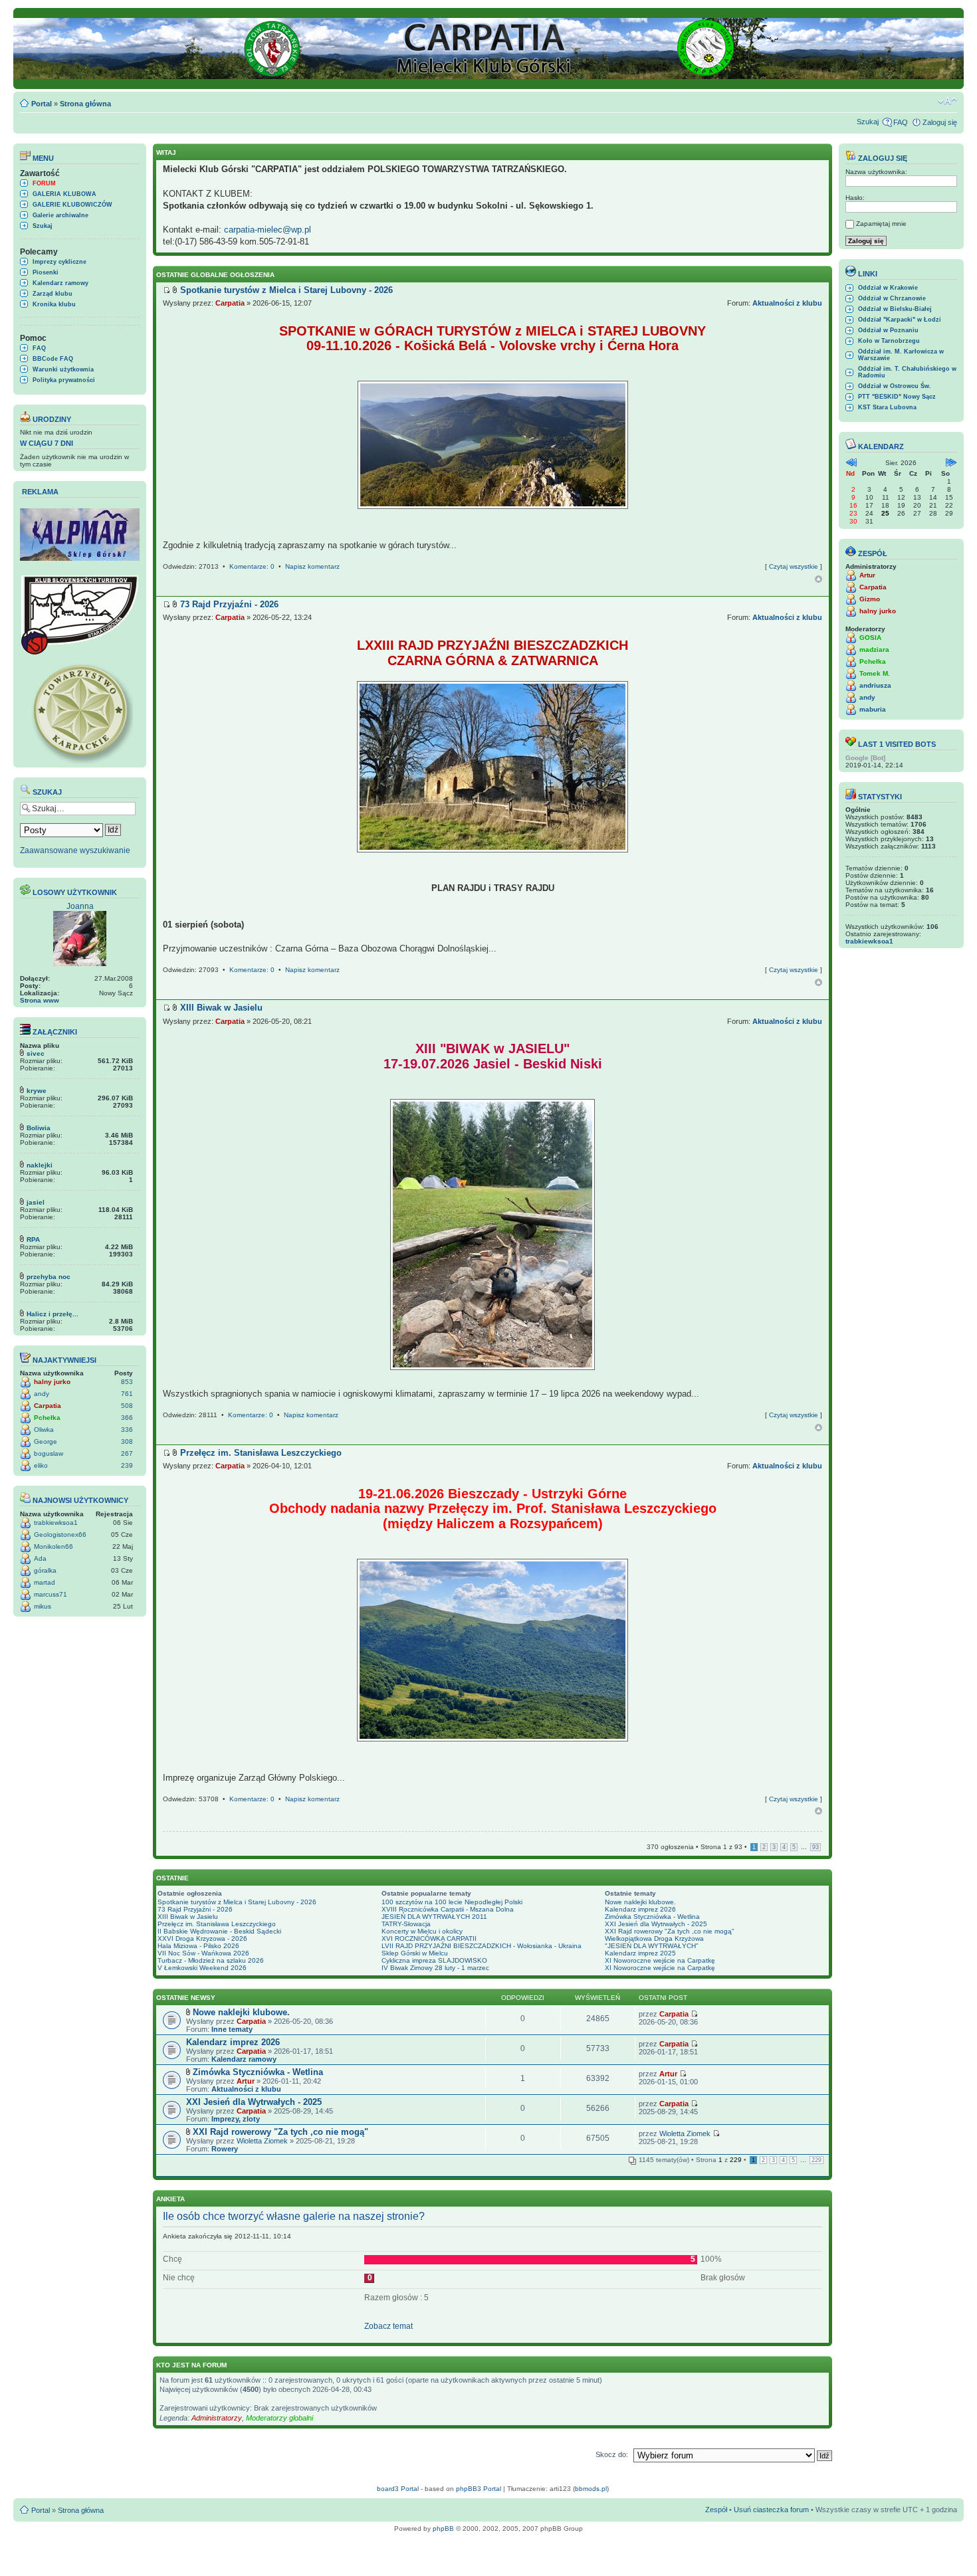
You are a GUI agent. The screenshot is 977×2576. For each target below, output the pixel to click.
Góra (818, 579)
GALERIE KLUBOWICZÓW (72, 205)
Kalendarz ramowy (60, 283)
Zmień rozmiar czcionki (947, 101)
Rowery (225, 2149)
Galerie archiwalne (60, 215)
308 (127, 1441)
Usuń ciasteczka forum (771, 2510)
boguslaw (49, 1453)
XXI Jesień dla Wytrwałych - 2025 (656, 1924)
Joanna (80, 906)
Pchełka (47, 1418)
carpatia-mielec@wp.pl (268, 230)
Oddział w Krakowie (888, 288)
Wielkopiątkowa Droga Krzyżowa (654, 1938)
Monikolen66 (54, 1546)
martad (45, 1582)
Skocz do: (612, 2454)
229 (816, 2160)
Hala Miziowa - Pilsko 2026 (198, 1946)
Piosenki (46, 272)
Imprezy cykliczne (59, 262)
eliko (41, 1465)
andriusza (875, 685)
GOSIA (870, 638)
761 (127, 1394)
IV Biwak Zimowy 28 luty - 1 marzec (435, 1968)
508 (127, 1406)
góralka (45, 1570)
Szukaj (868, 122)
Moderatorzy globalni (279, 2418)
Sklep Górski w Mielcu (415, 1953)
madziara (874, 649)
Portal (42, 104)
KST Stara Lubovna (887, 407)
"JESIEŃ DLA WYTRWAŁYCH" (652, 1946)
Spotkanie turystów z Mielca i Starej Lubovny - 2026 (237, 1902)
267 (127, 1453)
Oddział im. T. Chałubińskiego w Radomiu (907, 372)
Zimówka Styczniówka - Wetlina (652, 1917)
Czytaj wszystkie (794, 566)
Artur (246, 2081)
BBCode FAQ (53, 359)
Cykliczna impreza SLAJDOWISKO (434, 1960)
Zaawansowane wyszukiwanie (75, 850)
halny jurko (52, 1382)
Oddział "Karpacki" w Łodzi (900, 320)
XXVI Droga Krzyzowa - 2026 (202, 1938)
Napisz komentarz (312, 566)
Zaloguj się (940, 122)
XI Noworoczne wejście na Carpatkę (660, 1960)
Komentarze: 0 (252, 566)
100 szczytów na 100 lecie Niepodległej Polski (452, 1902)
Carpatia (48, 1406)
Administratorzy (217, 2418)
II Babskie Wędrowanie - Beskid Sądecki (219, 1931)
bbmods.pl (591, 2489)
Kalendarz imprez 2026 (640, 1909)
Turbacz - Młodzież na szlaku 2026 (211, 1960)
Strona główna (85, 104)
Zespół (716, 2510)
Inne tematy (232, 2029)
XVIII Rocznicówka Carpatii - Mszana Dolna (448, 1909)
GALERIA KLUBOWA (64, 194)
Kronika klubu (54, 304)
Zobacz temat (388, 2326)
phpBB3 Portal (479, 2489)
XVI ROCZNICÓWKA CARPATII (429, 1938)
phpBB (443, 2528)
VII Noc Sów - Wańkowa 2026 (203, 1953)
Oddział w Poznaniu (888, 330)
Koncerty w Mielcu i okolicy (422, 1931)
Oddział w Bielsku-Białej (895, 309)
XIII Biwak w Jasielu (188, 1917)
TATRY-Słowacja (406, 1924)
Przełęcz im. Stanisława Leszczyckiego (217, 1924)
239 (127, 1465)
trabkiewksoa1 (56, 1523)
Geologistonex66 (60, 1535)
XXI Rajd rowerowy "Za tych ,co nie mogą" (670, 1931)
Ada (40, 1558)
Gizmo (870, 599)
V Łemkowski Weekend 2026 (202, 1968)
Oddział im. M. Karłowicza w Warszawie (901, 355)
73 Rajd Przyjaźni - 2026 (195, 1909)
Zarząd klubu (53, 294)
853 (127, 1382)
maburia (873, 709)
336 (127, 1430)
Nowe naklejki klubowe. (640, 1902)
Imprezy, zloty (236, 2119)
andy (42, 1394)
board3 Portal (398, 2489)
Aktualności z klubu (787, 303)
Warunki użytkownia (63, 369)
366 (127, 1418)
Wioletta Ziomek (262, 2141)
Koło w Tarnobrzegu (889, 341)
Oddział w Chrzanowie (892, 298)
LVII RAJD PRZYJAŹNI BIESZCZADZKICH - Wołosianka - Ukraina (482, 1946)
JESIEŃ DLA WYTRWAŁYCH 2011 (434, 1917)
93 (815, 1847)
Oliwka (44, 1430)
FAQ (901, 122)
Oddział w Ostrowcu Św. (895, 386)
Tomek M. (875, 673)
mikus (43, 1606)
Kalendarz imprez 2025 (640, 1953)
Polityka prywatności (64, 380)
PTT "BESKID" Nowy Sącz (897, 397)
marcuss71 (51, 1594)
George (46, 1441)
